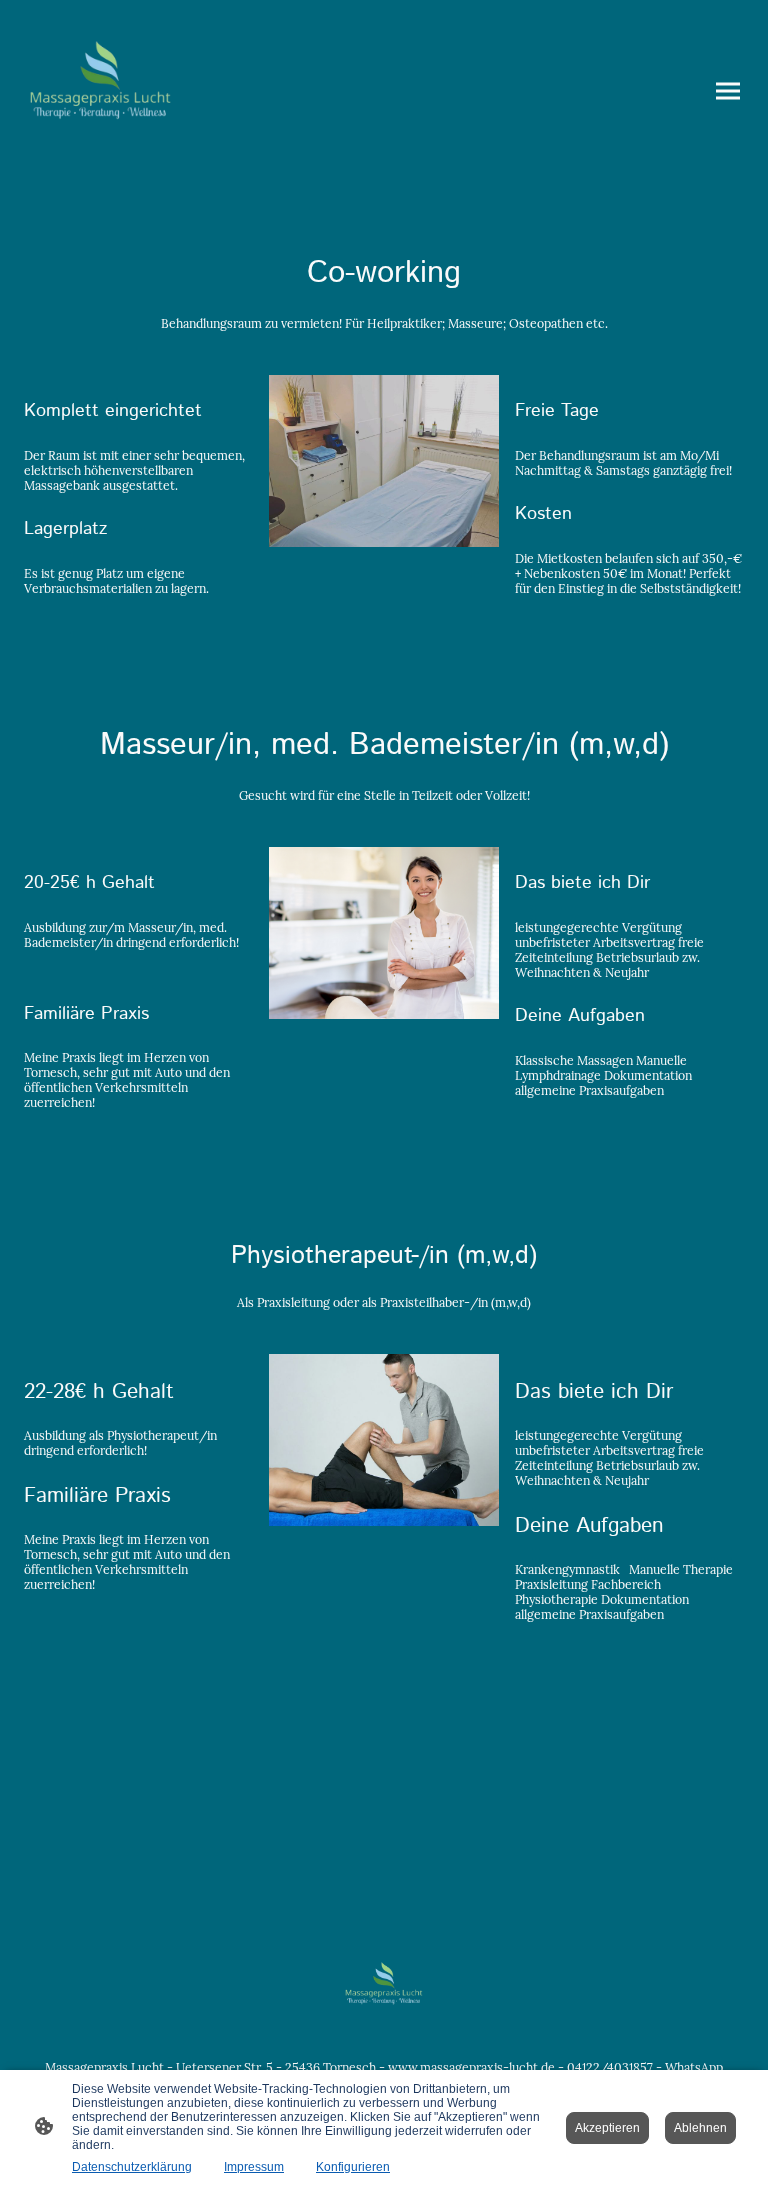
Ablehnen (700, 2128)
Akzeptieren (607, 2128)
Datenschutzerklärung (132, 2167)
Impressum (254, 2167)
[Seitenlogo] (100, 91)
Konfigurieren (353, 2167)
